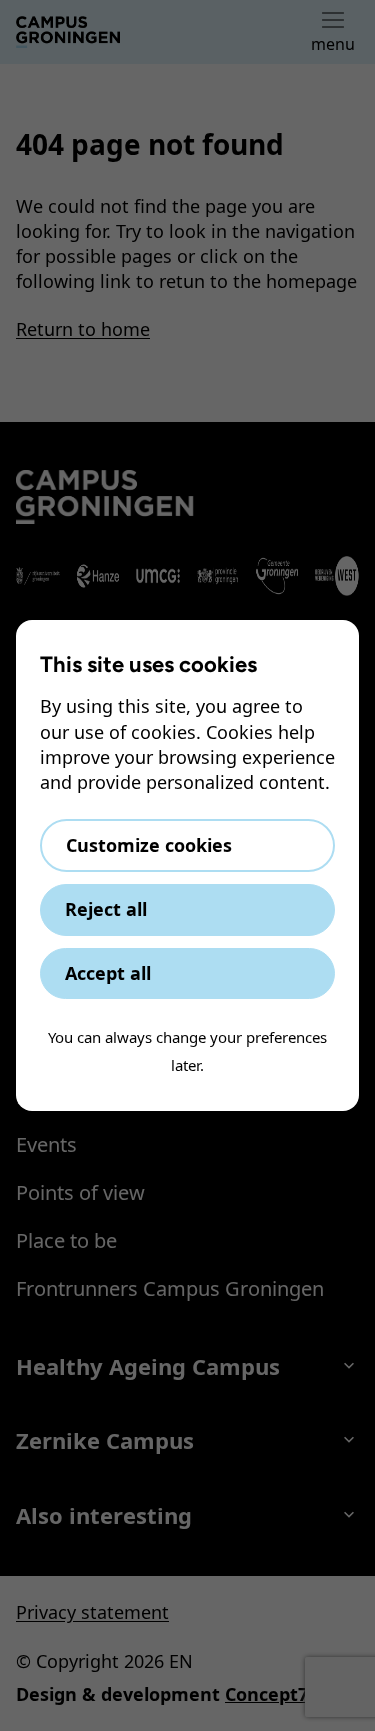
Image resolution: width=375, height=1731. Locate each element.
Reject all (106, 909)
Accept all (108, 973)
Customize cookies (149, 845)
